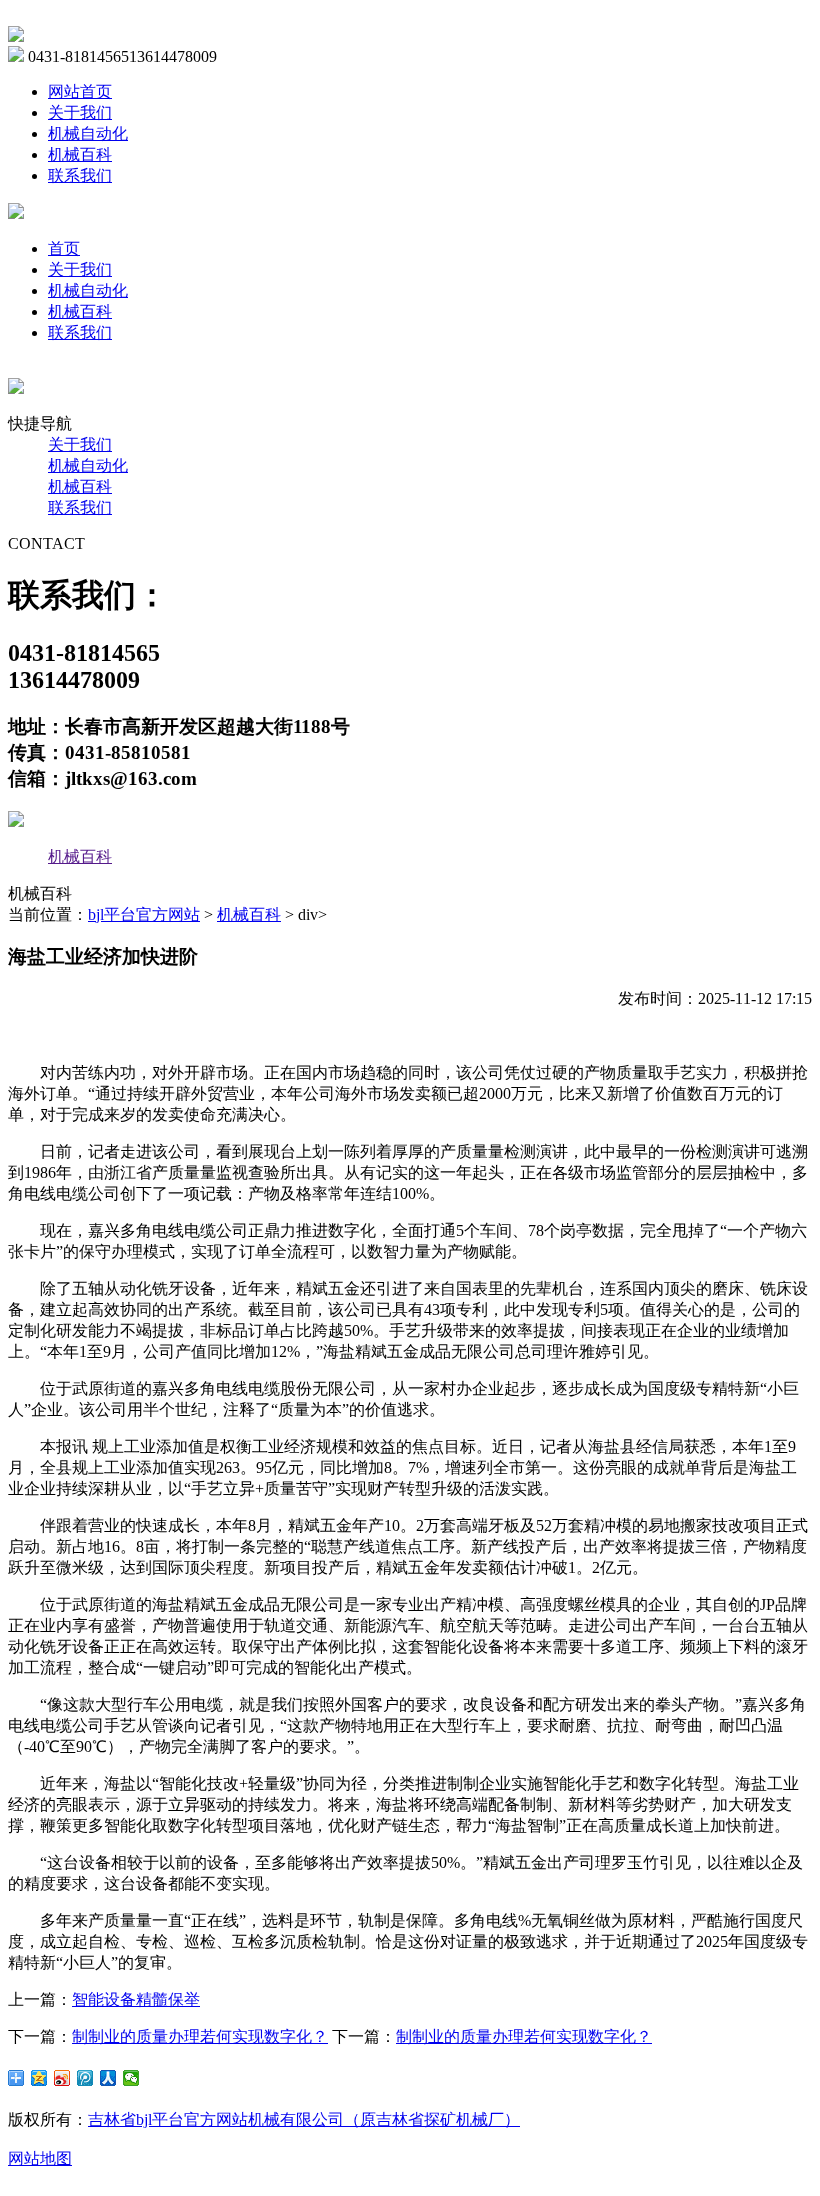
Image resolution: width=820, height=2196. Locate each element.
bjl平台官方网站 (144, 914)
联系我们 (80, 175)
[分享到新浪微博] (62, 2078)
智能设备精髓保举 (136, 1999)
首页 (64, 248)
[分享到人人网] (108, 2078)
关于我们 (80, 112)
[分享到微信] (131, 2078)
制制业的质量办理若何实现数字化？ (200, 2036)
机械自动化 (88, 133)
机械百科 (80, 154)
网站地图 (40, 2158)
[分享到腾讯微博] (85, 2078)
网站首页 (80, 91)
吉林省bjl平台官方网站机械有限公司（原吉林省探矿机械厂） (304, 2119)
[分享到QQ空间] (39, 2078)
